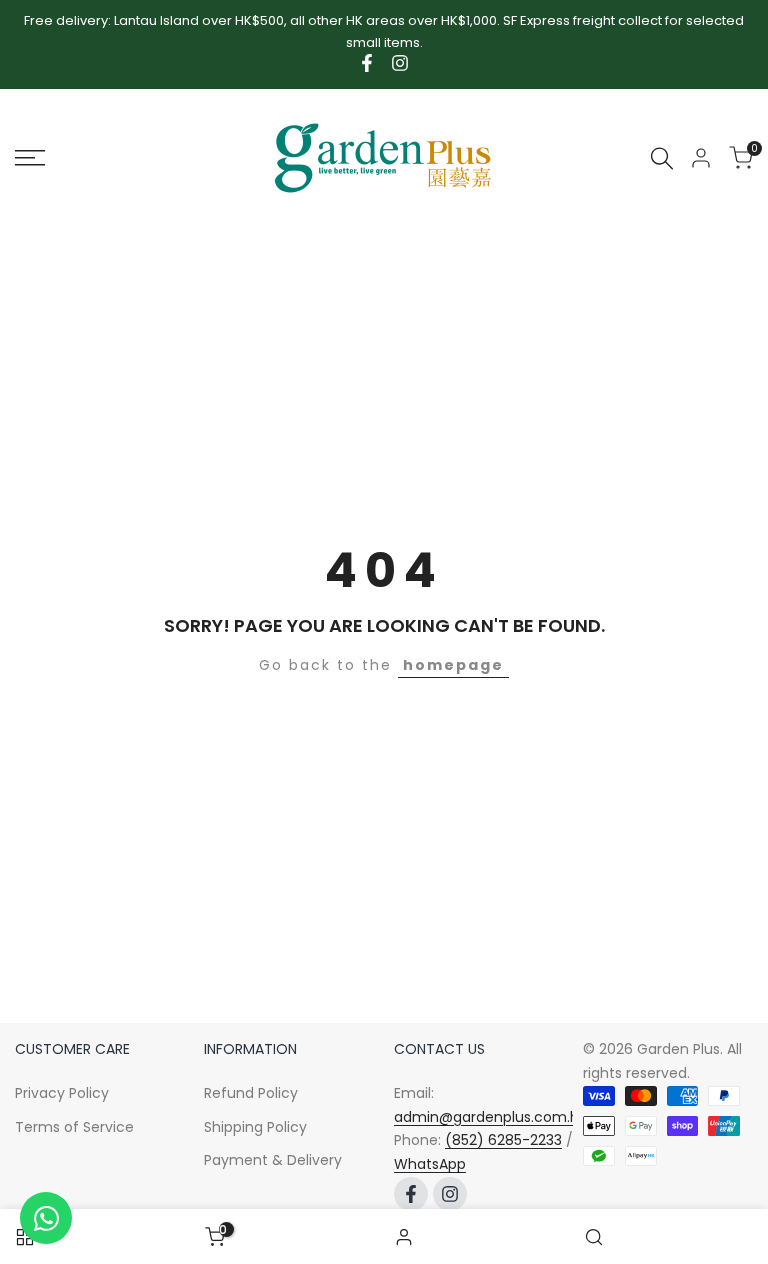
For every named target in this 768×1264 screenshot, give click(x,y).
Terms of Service (74, 1127)
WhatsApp (430, 1164)
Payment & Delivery (273, 1160)
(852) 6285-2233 (503, 1140)
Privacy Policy (62, 1093)
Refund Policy (251, 1093)
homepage (453, 665)
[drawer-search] (662, 158)
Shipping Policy (255, 1127)
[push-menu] (30, 158)
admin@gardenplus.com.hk (490, 1117)
